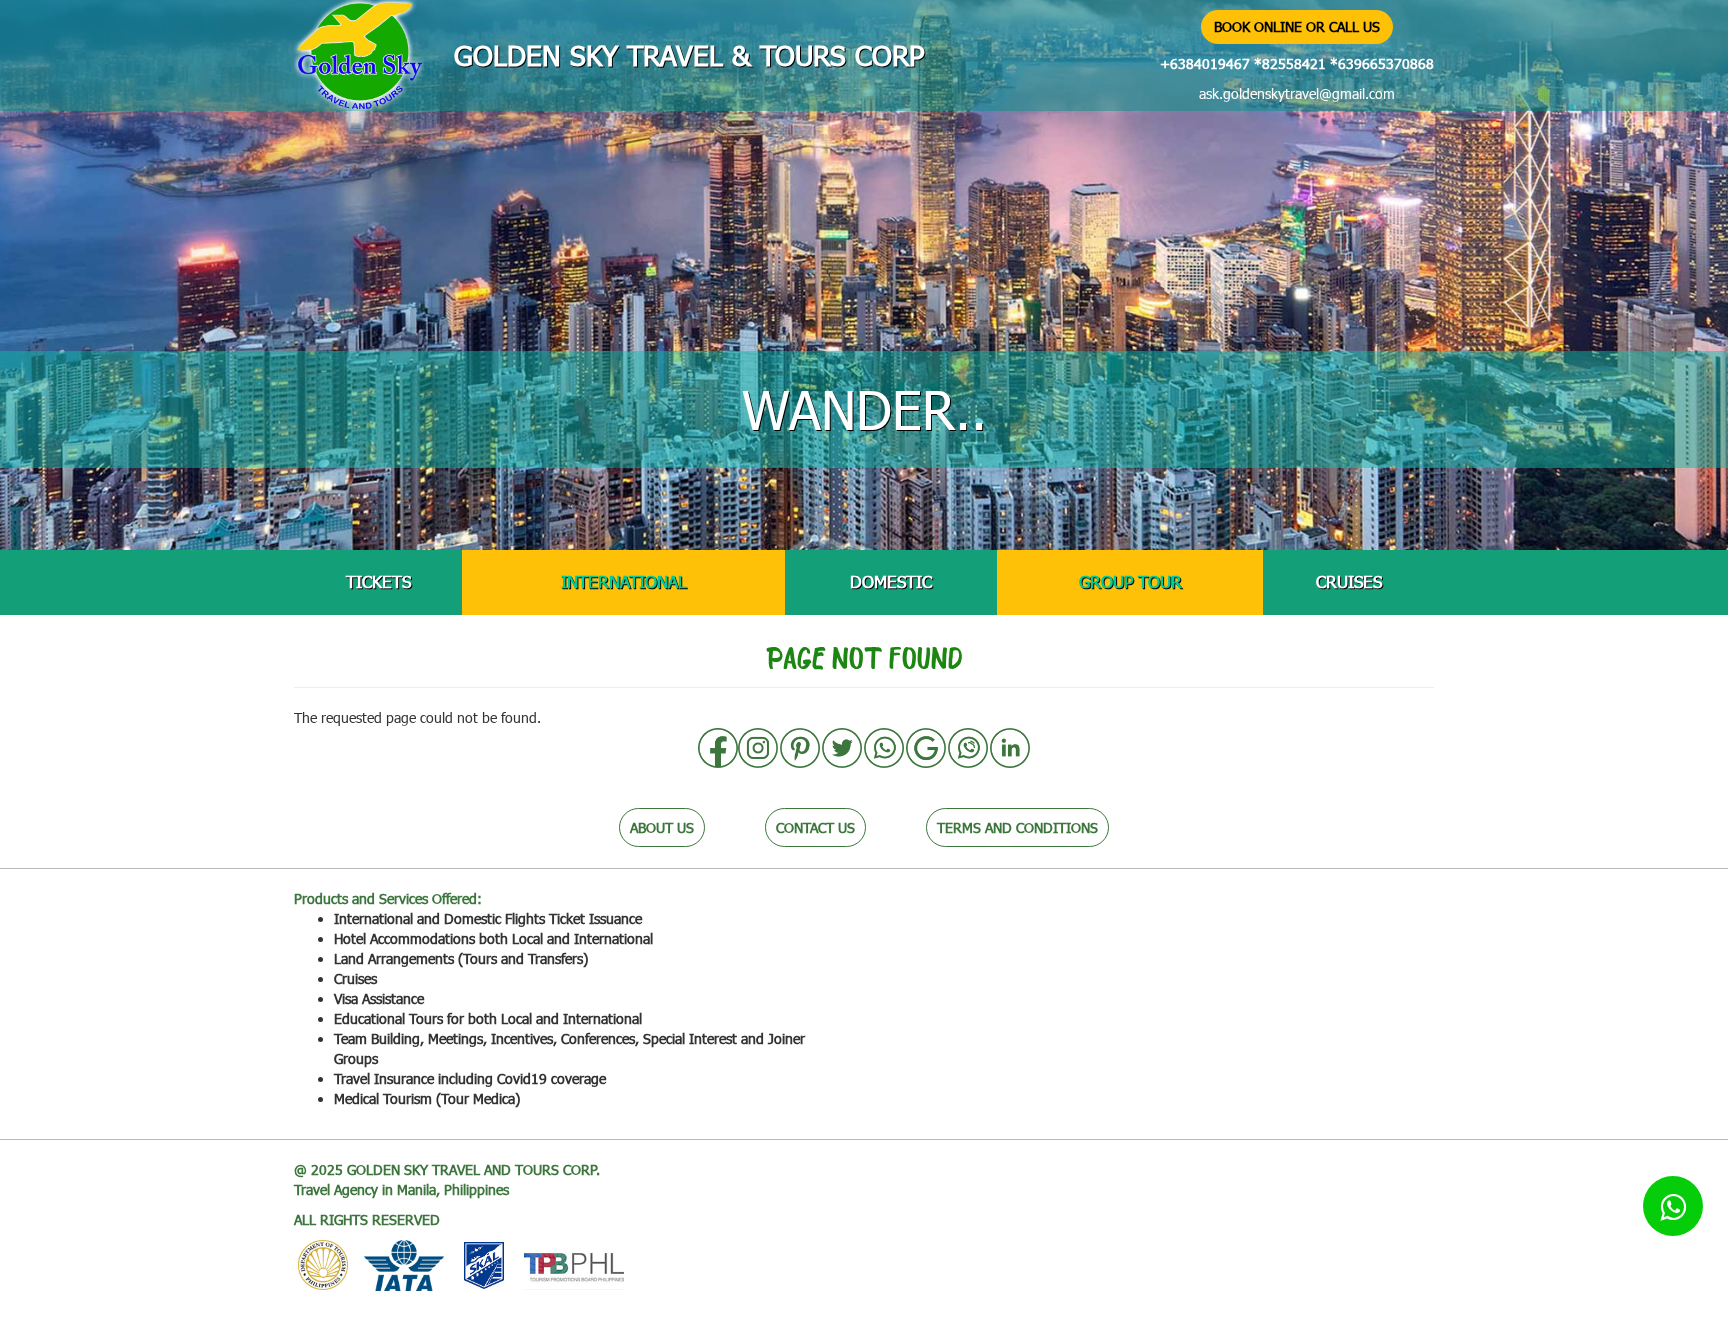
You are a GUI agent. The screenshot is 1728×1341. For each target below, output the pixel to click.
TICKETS (378, 581)
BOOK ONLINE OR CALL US (1297, 26)
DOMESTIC (891, 581)
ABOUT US (662, 827)
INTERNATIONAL (623, 581)
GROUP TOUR (1130, 581)
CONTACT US (815, 827)
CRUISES (1349, 581)
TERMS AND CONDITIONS (1017, 827)
